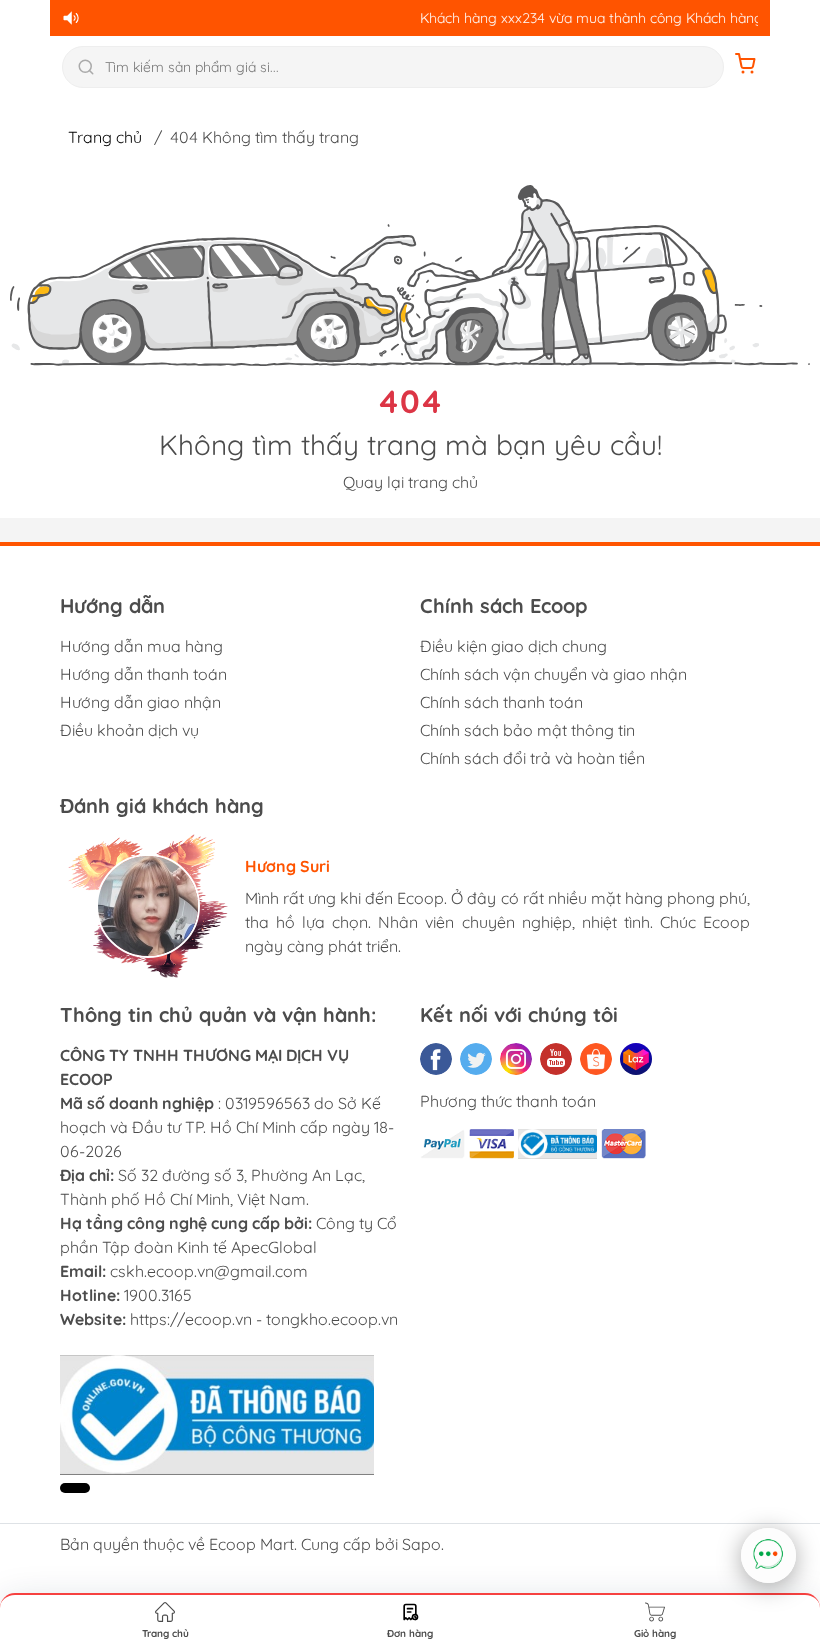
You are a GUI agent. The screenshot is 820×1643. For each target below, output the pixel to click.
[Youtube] (556, 1059)
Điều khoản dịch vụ (129, 730)
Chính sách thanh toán (501, 702)
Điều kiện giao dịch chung (513, 646)
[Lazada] (636, 1059)
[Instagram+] (516, 1059)
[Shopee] (596, 1059)
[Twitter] (476, 1059)
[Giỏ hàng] (746, 67)
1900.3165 (158, 1295)
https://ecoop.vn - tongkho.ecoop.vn (264, 1319)
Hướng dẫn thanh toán (143, 674)
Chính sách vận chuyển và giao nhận (553, 674)
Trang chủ (105, 137)
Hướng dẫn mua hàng (141, 646)
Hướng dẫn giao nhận (140, 702)
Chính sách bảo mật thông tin (527, 730)
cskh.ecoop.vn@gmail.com (209, 1271)
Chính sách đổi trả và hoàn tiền (532, 758)
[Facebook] (436, 1059)
